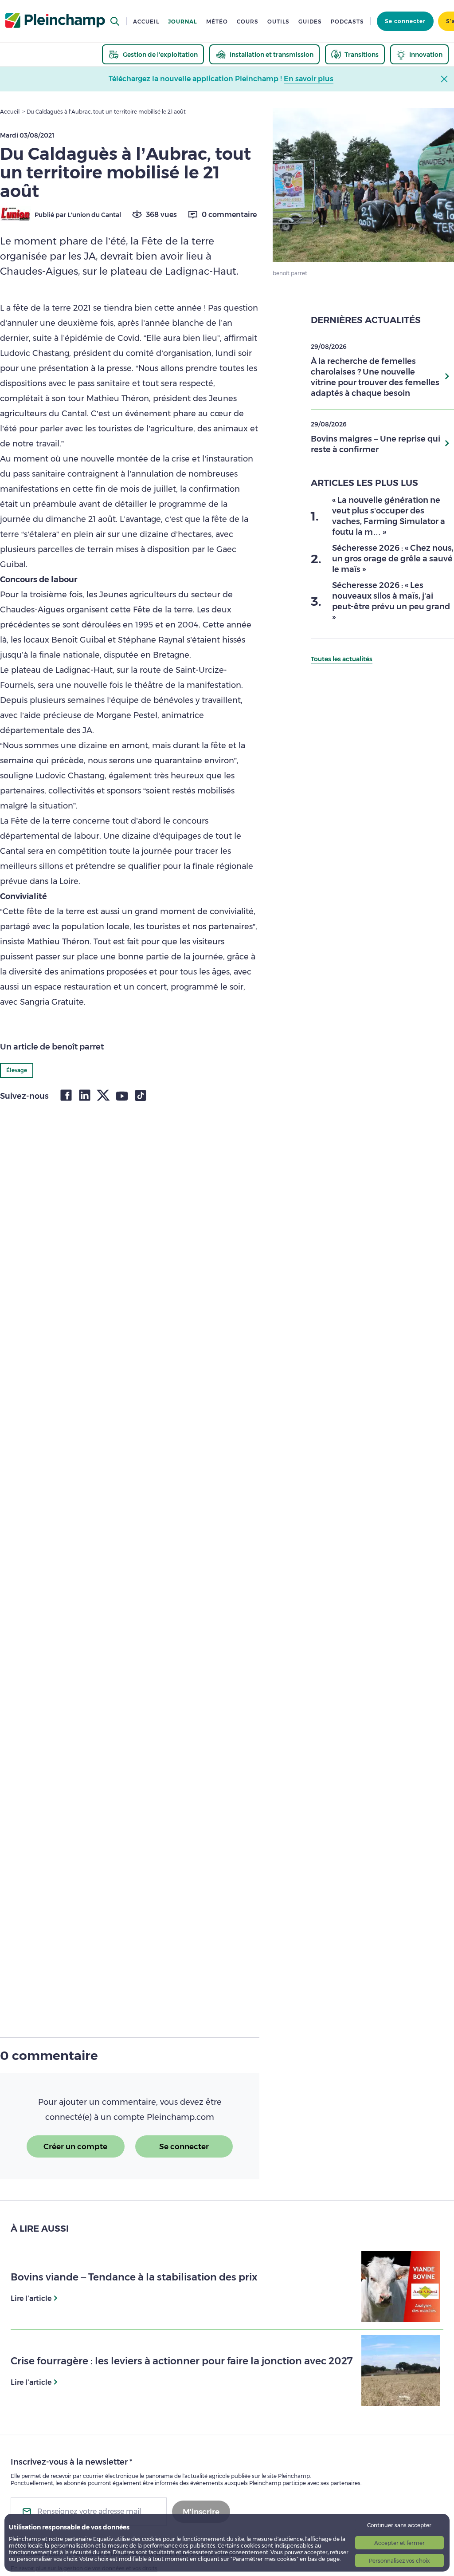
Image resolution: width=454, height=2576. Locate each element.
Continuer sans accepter (399, 2525)
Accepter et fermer (399, 2543)
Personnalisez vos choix (399, 2561)
